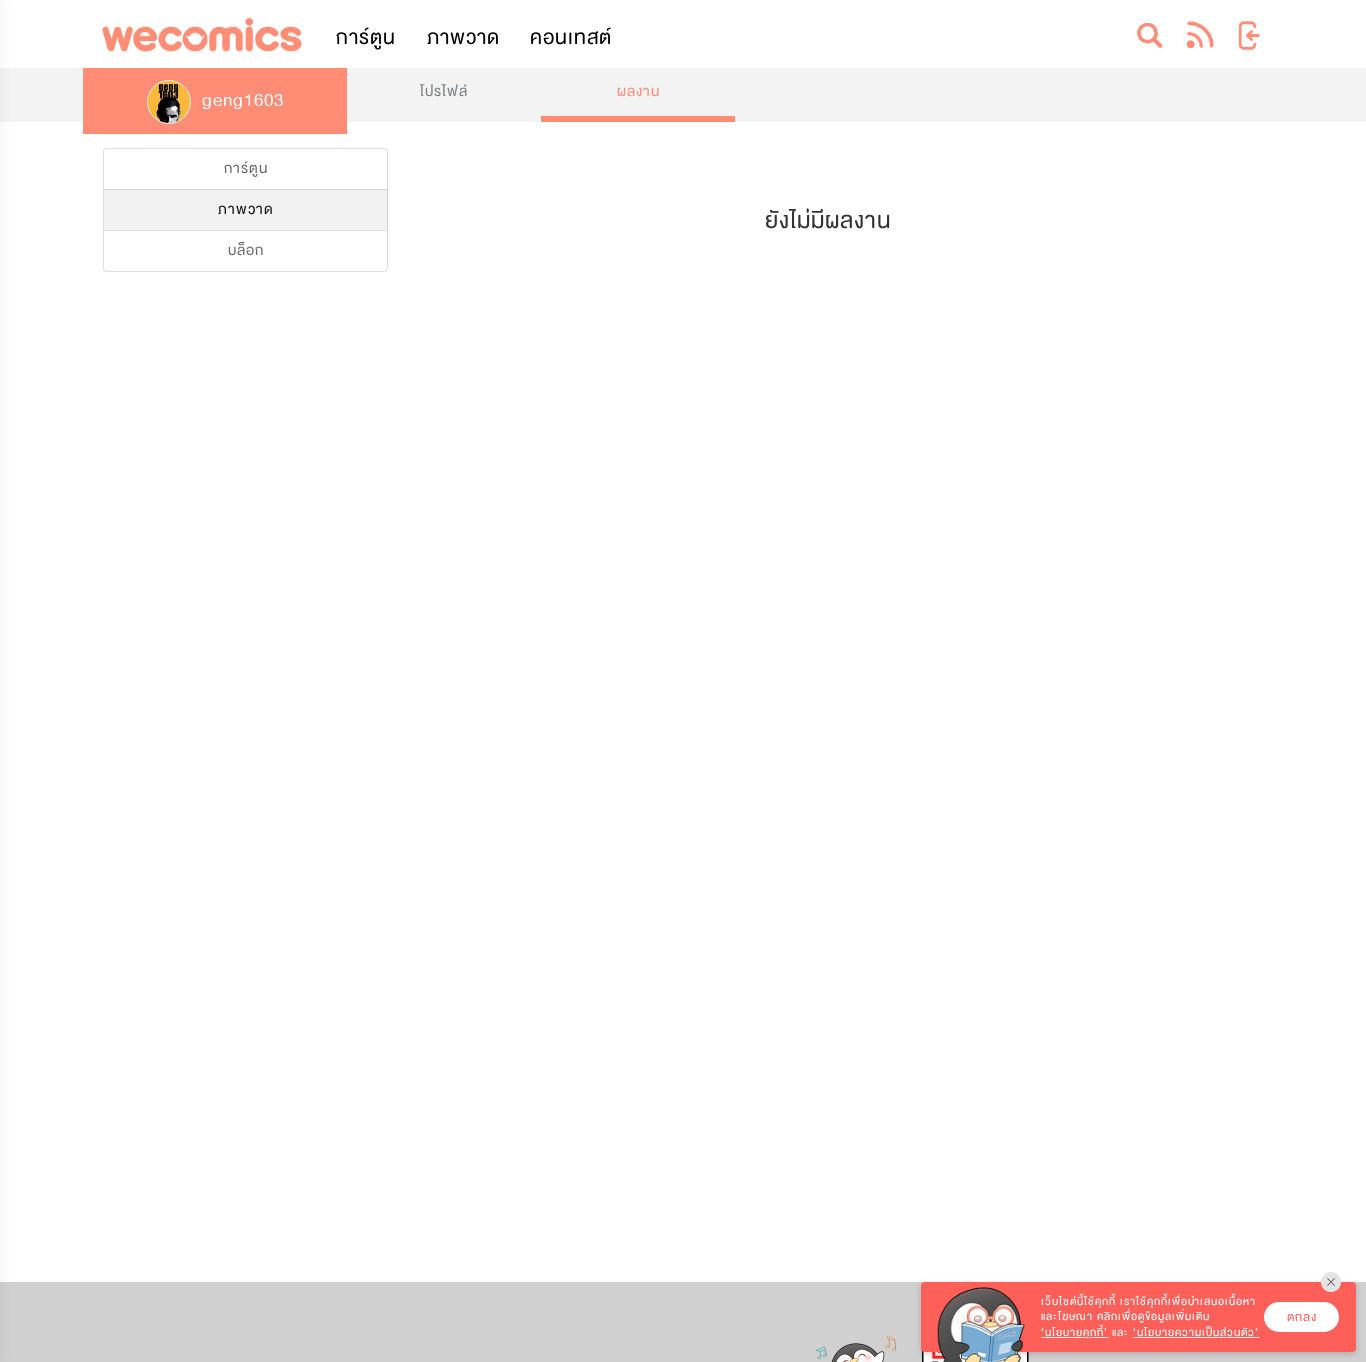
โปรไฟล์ (444, 91)
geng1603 (240, 100)
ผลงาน (638, 91)
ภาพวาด (463, 37)
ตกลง (1302, 1317)
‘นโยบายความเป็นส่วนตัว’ (1196, 1332)
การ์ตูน (366, 37)
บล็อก (246, 250)
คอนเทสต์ (571, 37)
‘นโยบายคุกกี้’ (1074, 1332)
